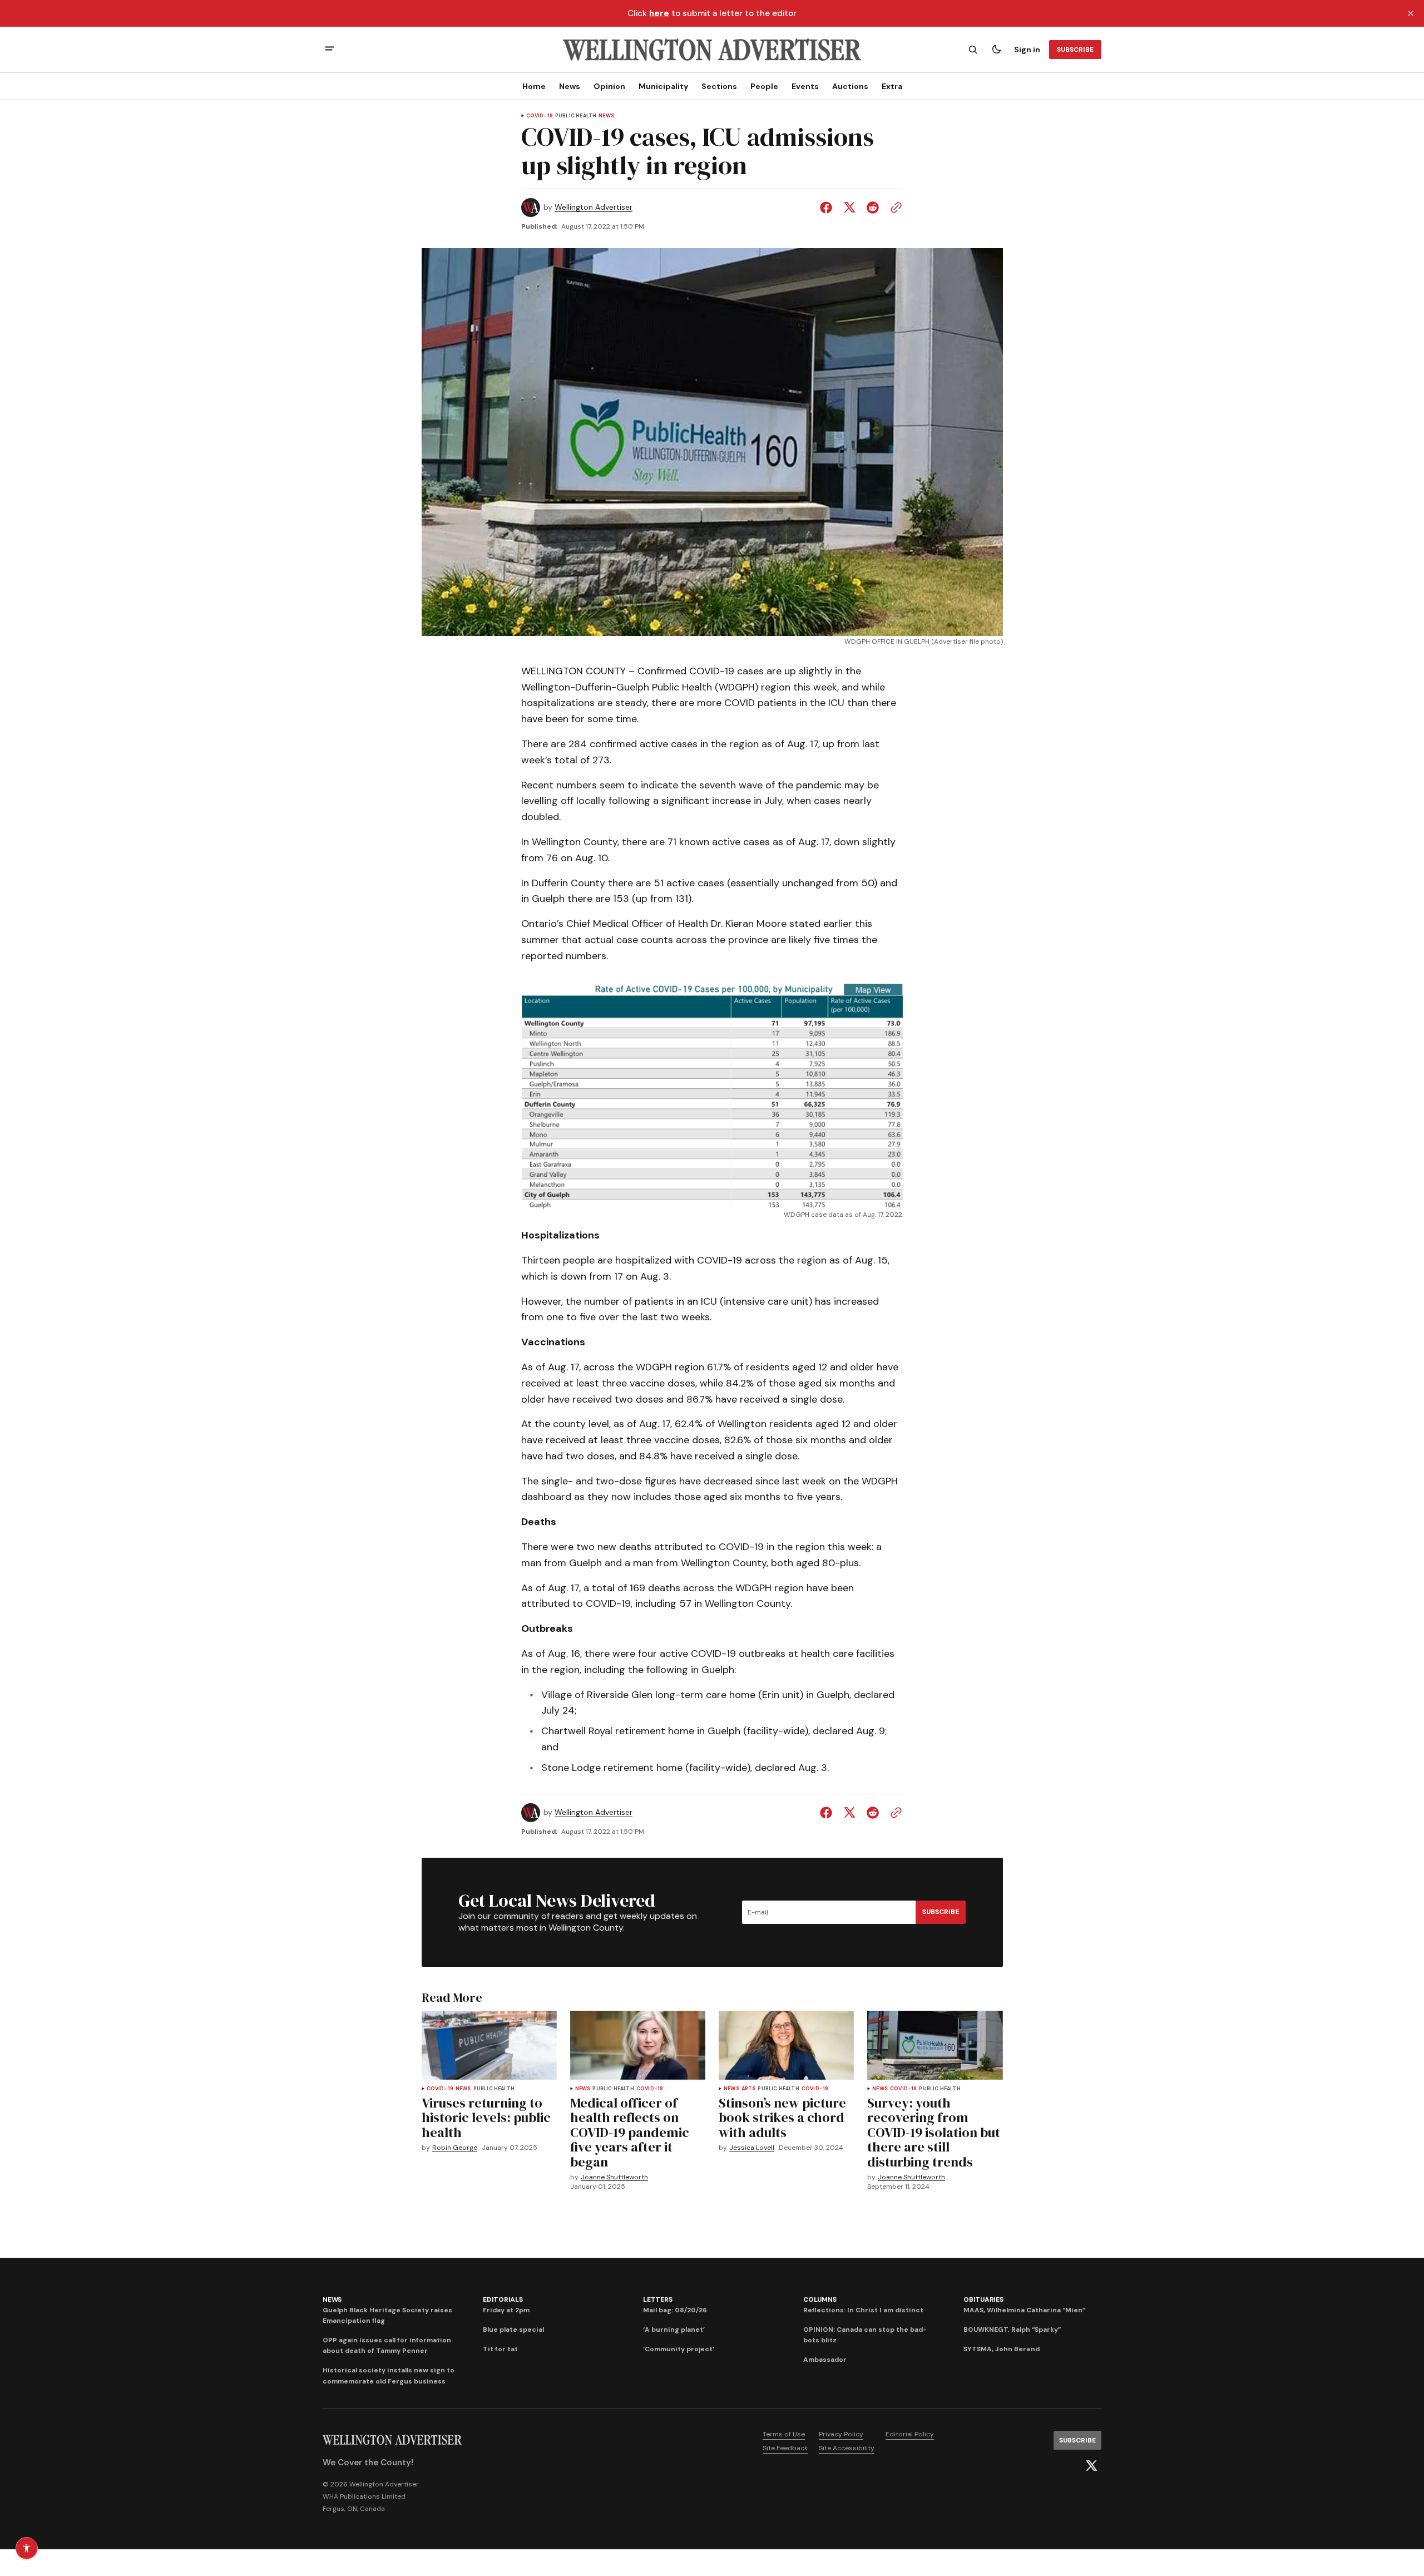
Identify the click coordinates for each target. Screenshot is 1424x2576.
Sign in (1027, 50)
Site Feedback (785, 2448)
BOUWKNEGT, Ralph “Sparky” (1012, 2330)
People (764, 86)
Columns (820, 2299)
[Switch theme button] (996, 50)
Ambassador (825, 2360)
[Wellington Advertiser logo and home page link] (712, 50)
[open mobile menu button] (330, 50)
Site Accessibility (847, 2448)
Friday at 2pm (506, 2310)
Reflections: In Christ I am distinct (863, 2310)
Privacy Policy (841, 2434)
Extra (892, 86)
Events (805, 86)
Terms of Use (784, 2434)
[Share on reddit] (873, 208)
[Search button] (973, 50)
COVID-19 (540, 116)
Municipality (663, 86)
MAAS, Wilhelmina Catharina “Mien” (1024, 2310)
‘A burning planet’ (674, 2330)
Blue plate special (513, 2330)
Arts (749, 2089)
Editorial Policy (910, 2434)
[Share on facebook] (828, 208)
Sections (719, 86)
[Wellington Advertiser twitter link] (1091, 2466)
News (570, 86)
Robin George (455, 2148)
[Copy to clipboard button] (894, 208)
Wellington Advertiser (594, 207)
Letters (657, 2299)
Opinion (609, 86)
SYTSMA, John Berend (1002, 2349)
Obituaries (983, 2299)
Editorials (503, 2299)
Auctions (850, 86)
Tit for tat (500, 2349)
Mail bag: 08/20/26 (675, 2310)
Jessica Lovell (752, 2148)
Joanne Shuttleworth (614, 2177)
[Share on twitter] (849, 208)
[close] (1411, 13)
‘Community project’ (679, 2349)
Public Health (576, 116)
